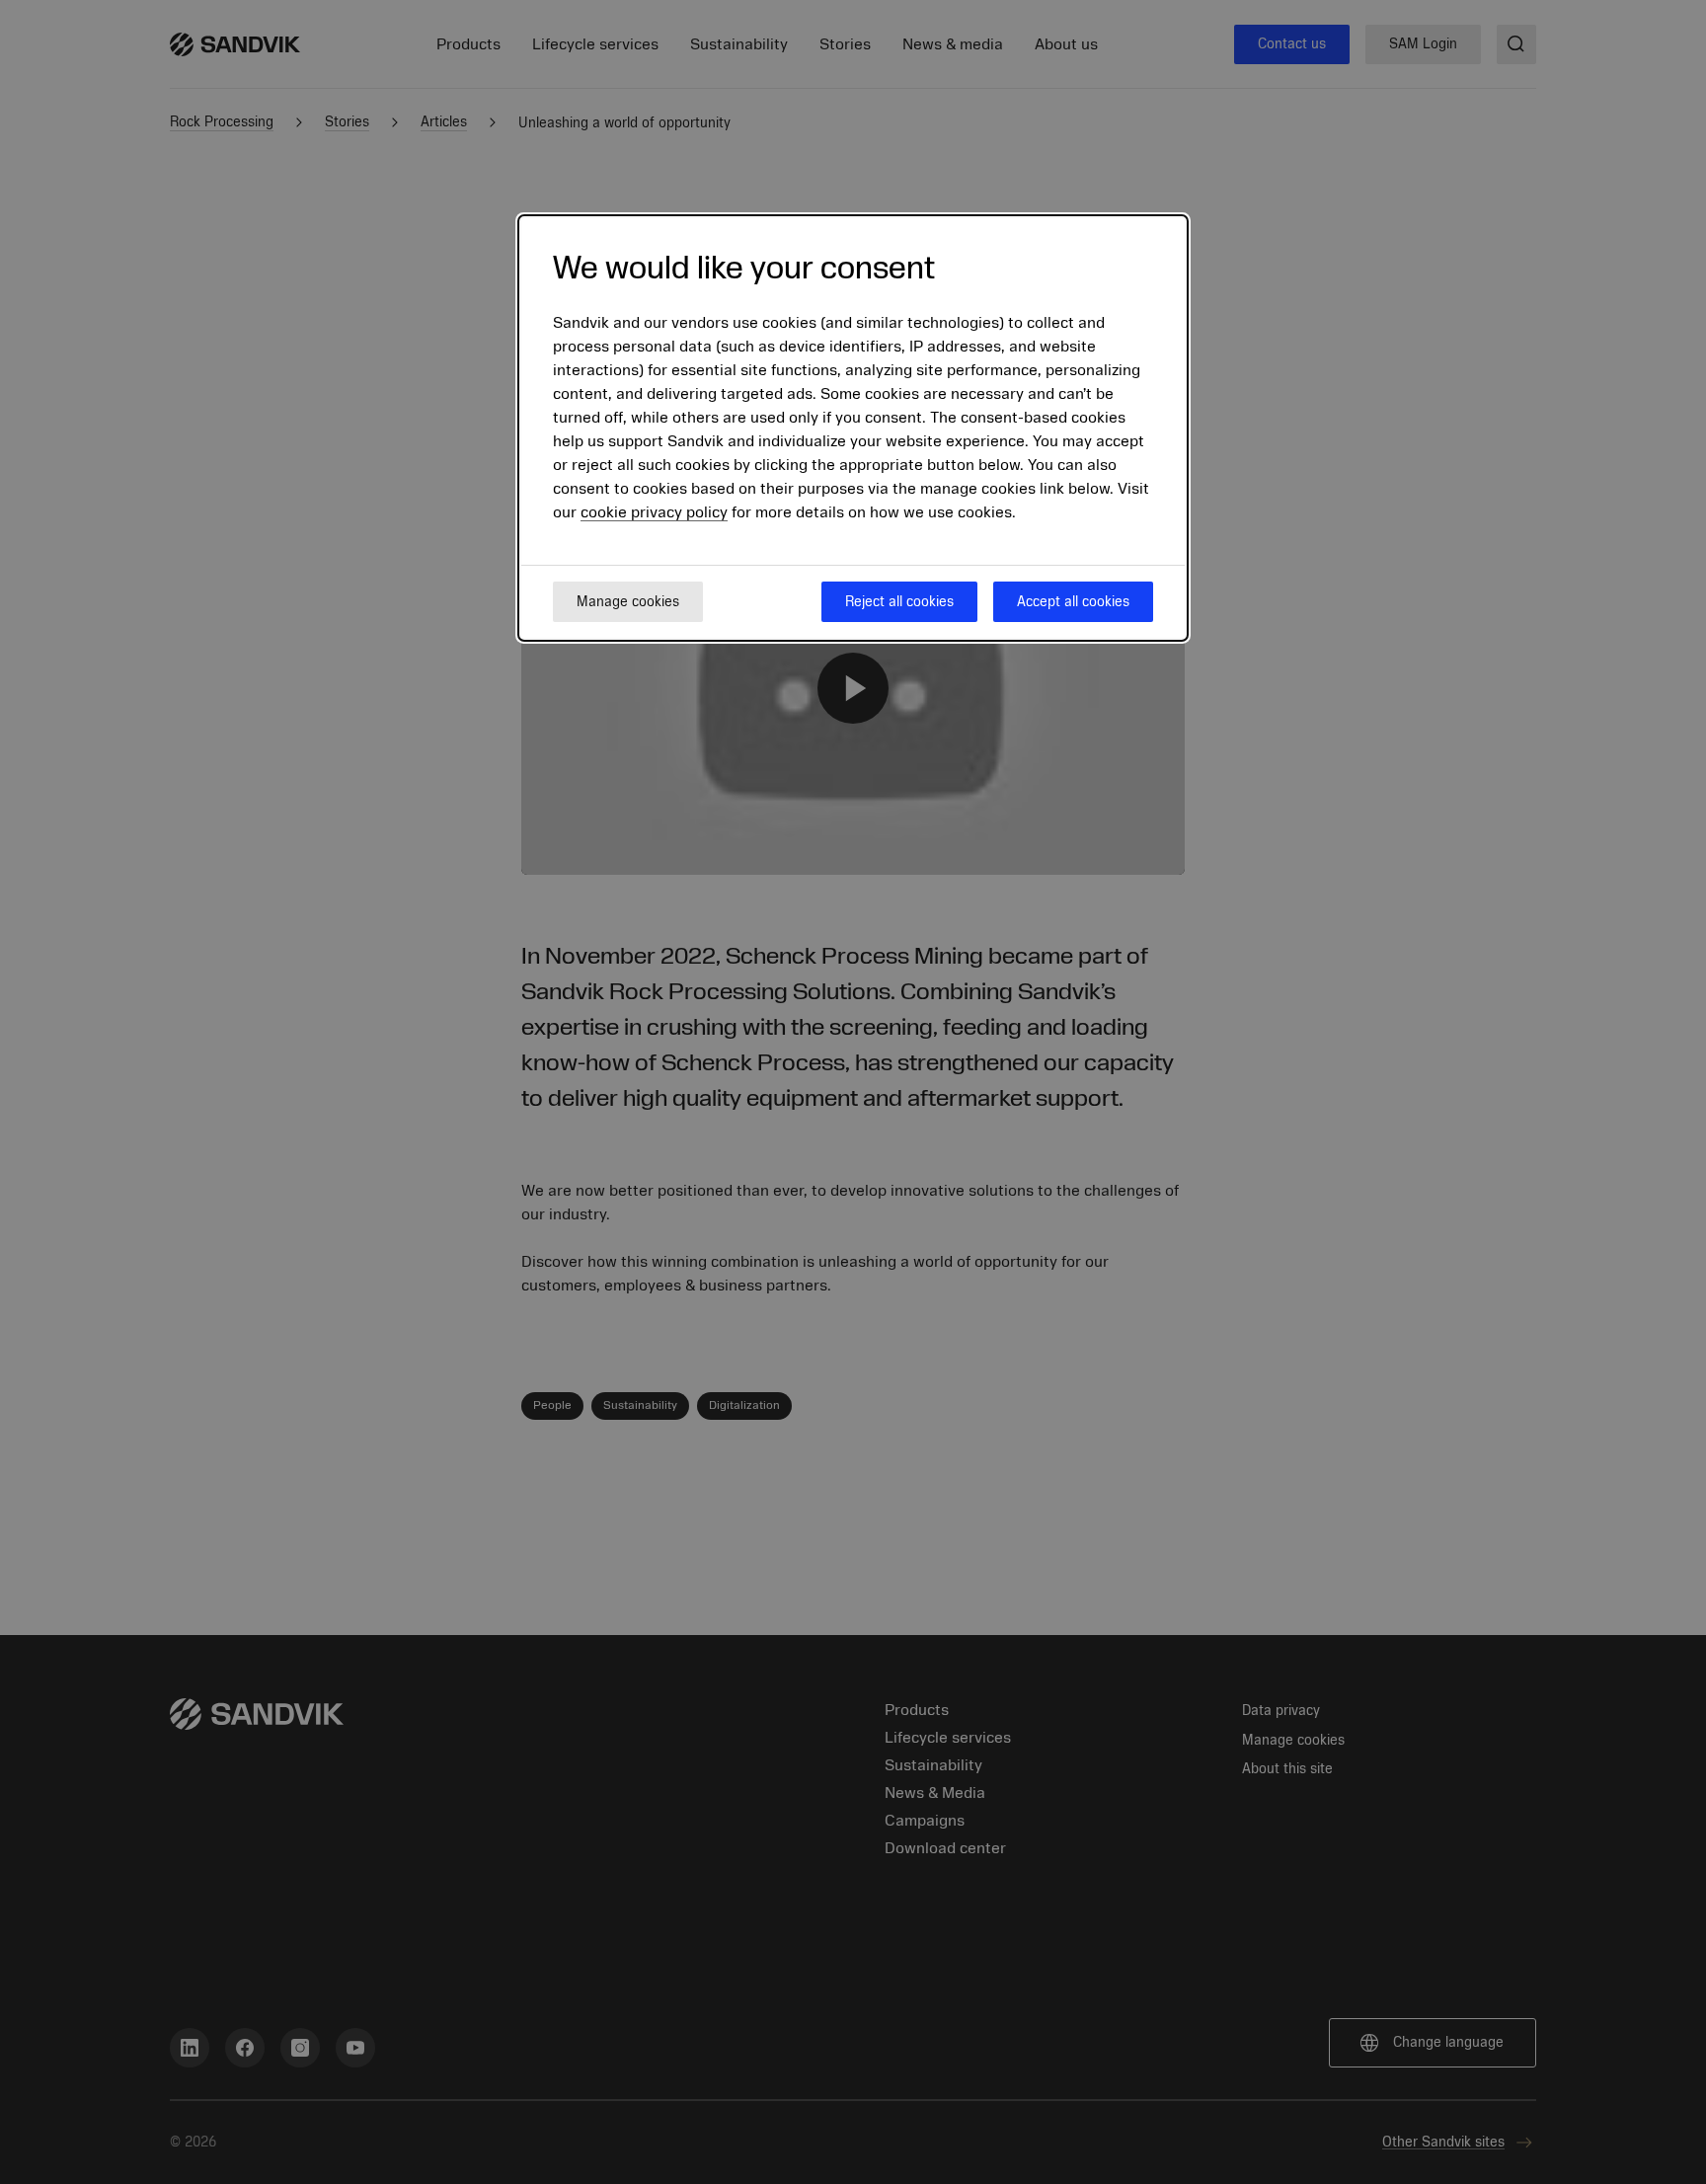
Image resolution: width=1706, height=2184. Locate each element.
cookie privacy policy (654, 513)
